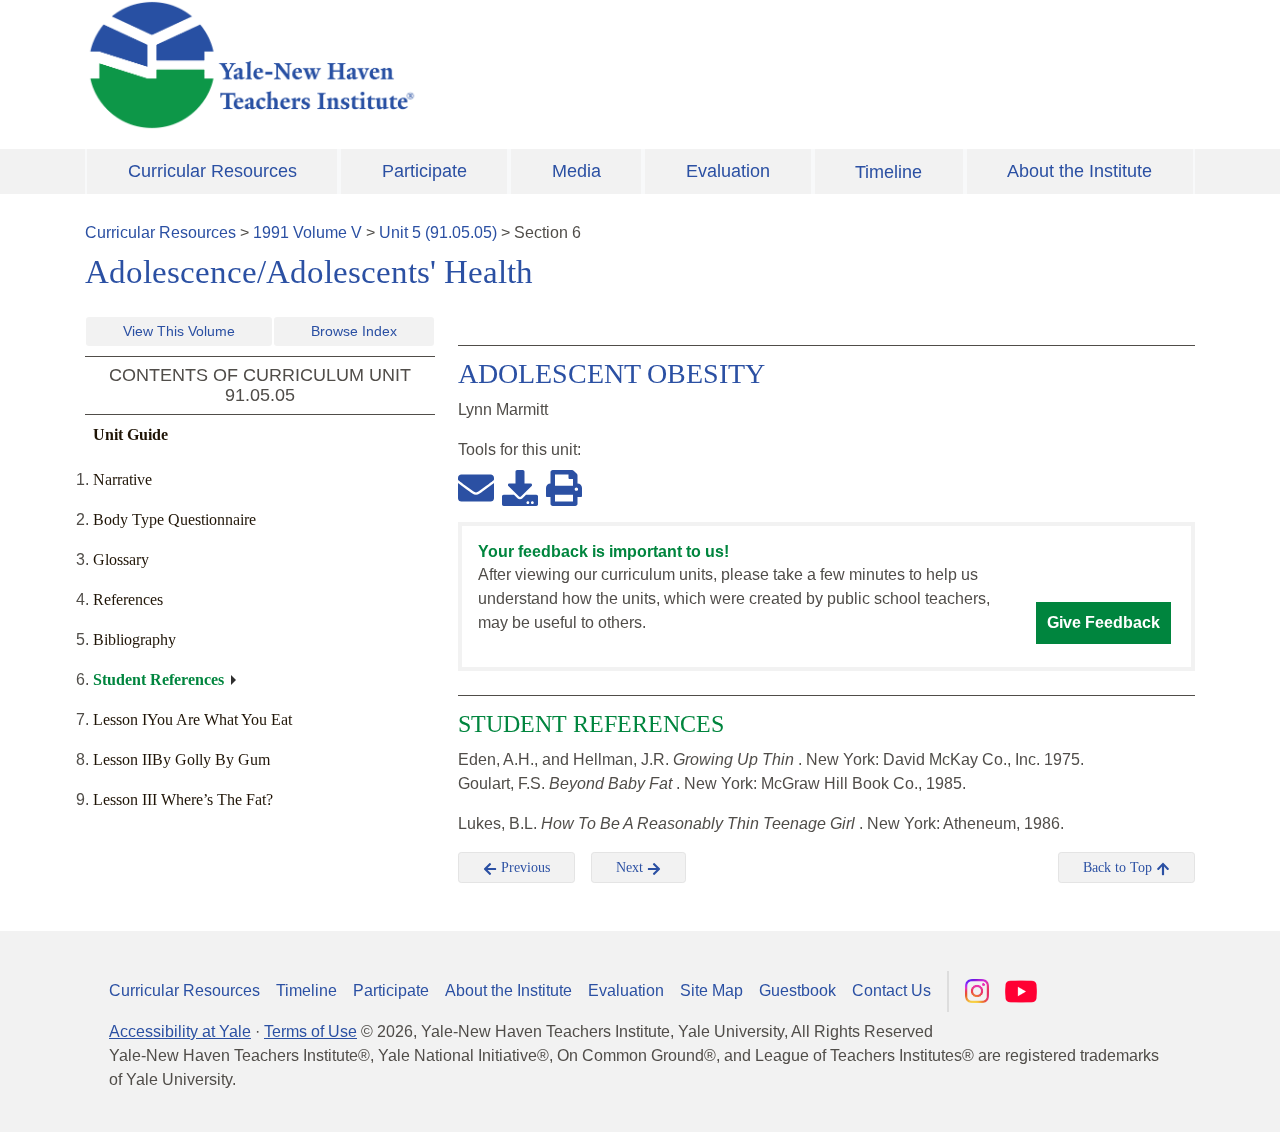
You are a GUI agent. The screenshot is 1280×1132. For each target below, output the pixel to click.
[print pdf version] (564, 487)
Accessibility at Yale (180, 1031)
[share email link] (476, 487)
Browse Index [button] (354, 331)
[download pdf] (520, 487)
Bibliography (134, 639)
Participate (424, 171)
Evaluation (728, 171)
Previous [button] (523, 867)
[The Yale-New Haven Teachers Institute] (450, 65)
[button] (1165, 1097)
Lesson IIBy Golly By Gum (181, 759)
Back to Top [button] (1119, 867)
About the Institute (1079, 171)
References (128, 599)
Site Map (711, 990)
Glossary (121, 559)
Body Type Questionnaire (174, 519)
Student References (158, 679)
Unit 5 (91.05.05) (438, 232)
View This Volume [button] (179, 331)
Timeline (888, 172)
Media (576, 171)
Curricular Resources (212, 171)
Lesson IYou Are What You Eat (192, 719)
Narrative (122, 479)
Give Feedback (1103, 622)
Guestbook (797, 990)
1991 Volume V (307, 232)
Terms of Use (310, 1031)
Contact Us (891, 990)
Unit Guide (130, 434)
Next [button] (631, 867)
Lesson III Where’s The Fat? (183, 799)
